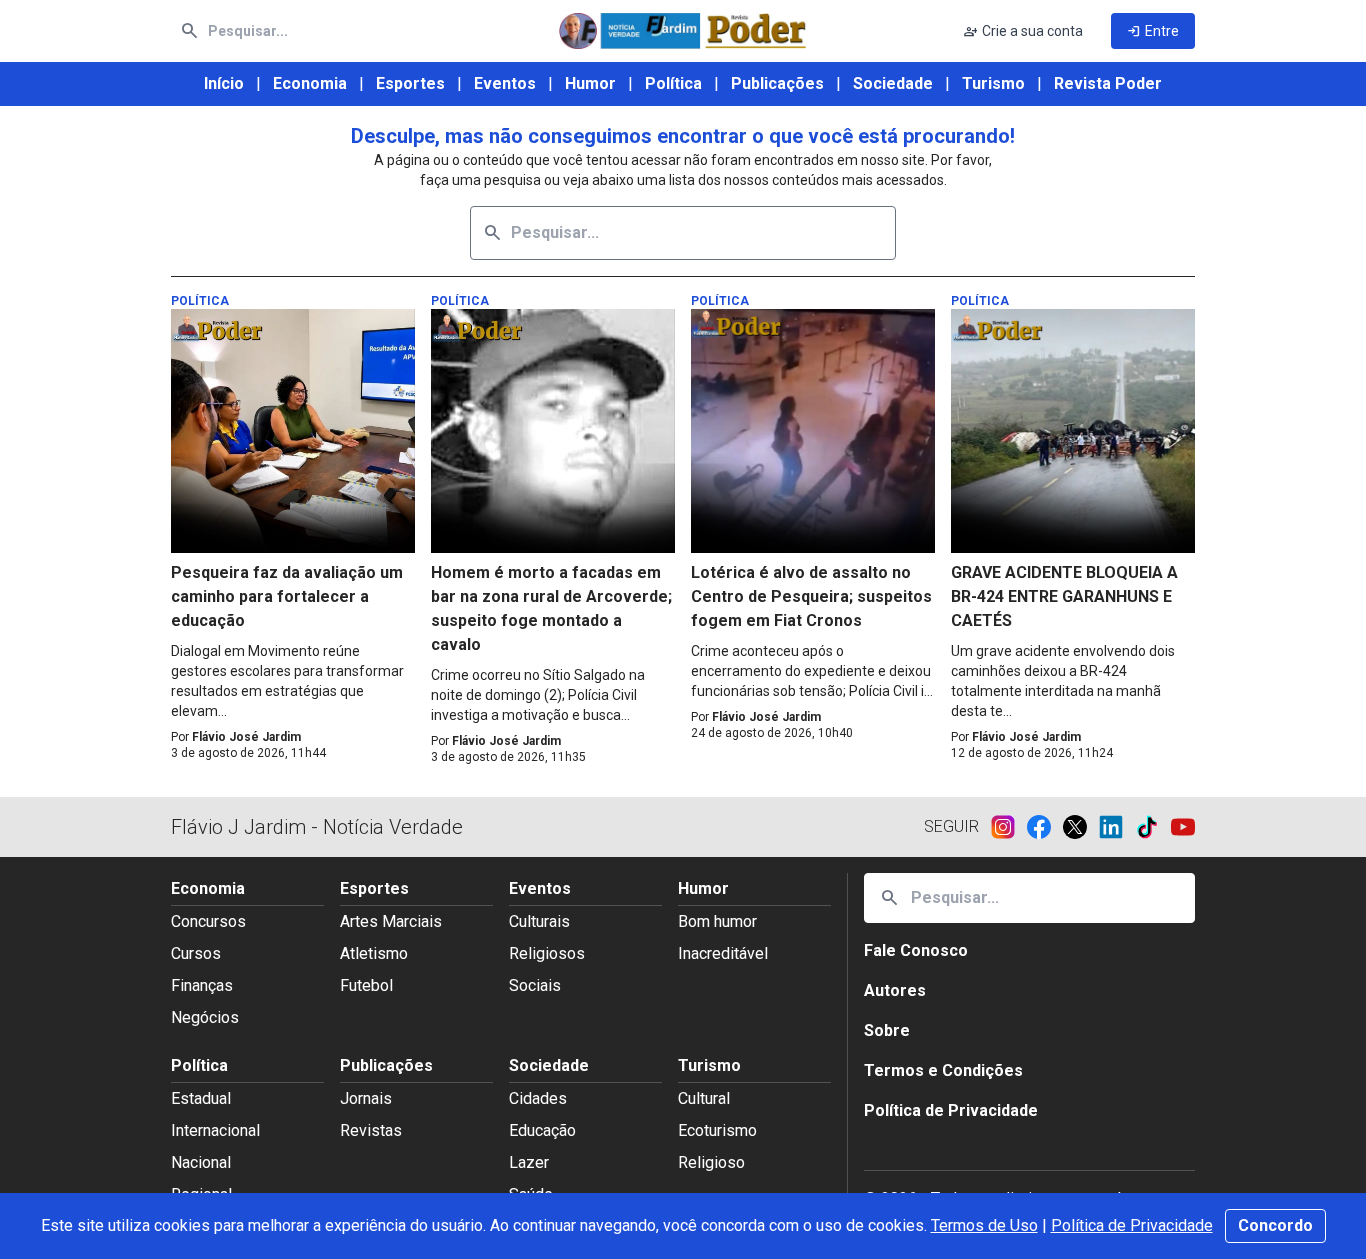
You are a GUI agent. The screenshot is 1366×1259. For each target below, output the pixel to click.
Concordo (1275, 1225)
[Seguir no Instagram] (1009, 827)
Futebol (366, 985)
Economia (310, 83)
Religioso (711, 1162)
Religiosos (547, 953)
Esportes (410, 83)
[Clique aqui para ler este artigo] (293, 431)
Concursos (208, 921)
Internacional (215, 1130)
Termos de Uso (984, 1225)
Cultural (704, 1098)
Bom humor (717, 921)
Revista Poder (1108, 83)
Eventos (505, 83)
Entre (1153, 31)
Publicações (777, 83)
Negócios (205, 1017)
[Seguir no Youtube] (1183, 827)
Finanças (202, 985)
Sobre (887, 1030)
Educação (542, 1130)
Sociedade (893, 83)
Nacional (201, 1162)
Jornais (366, 1098)
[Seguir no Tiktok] (1153, 827)
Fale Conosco (916, 950)
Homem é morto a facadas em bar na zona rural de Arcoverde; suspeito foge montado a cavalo (551, 608)
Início (224, 83)
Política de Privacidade (1132, 1225)
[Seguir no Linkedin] (1117, 827)
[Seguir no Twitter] (1081, 827)
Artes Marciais (391, 921)
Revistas (371, 1130)
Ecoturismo (717, 1130)
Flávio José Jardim (246, 737)
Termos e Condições (943, 1070)
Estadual (201, 1098)
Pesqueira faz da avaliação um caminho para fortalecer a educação (287, 596)
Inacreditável (723, 953)
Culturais (539, 921)
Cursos (196, 953)
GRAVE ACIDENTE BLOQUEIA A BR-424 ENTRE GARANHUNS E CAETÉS (1064, 596)
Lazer (529, 1162)
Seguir (951, 826)
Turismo (993, 83)
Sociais (535, 985)
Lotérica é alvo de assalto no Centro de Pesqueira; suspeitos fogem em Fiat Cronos (811, 596)
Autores (895, 990)
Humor (590, 83)
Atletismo (374, 953)
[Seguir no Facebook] (1045, 827)
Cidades (538, 1098)
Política (673, 83)
